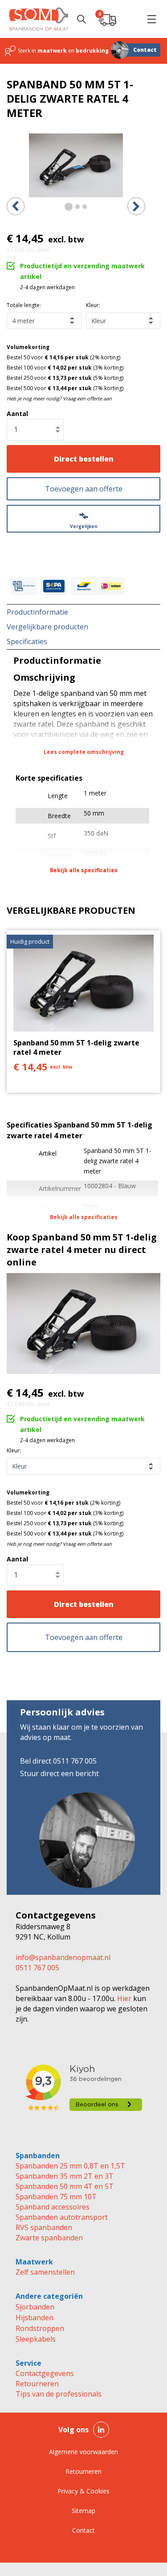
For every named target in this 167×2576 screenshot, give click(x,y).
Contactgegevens (45, 2373)
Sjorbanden (35, 2307)
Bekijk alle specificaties (84, 870)
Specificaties (27, 641)
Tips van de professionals (59, 2394)
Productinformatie (37, 612)
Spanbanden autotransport (62, 2217)
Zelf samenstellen (45, 2272)
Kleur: (93, 305)
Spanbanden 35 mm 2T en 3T (65, 2176)
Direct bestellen (84, 459)
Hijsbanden (35, 2318)
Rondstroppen (40, 2328)
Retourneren (37, 2384)
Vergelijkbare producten (47, 627)
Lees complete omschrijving (84, 752)
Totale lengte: (24, 305)
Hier (123, 1998)
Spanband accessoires (53, 2207)
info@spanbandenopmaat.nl (63, 1957)
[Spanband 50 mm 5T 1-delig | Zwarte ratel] (76, 165)
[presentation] (16, 206)
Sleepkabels (36, 2339)
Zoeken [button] (81, 19)
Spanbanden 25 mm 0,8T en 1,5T (70, 2166)
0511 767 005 (37, 1968)
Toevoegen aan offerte (84, 489)
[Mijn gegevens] (129, 19)
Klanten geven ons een (51, 51)
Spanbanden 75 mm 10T (56, 2197)
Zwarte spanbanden (49, 2238)
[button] (151, 19)
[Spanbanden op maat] (39, 19)
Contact (145, 50)
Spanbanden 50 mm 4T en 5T (65, 2186)
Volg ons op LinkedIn (101, 2430)
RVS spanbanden (44, 2227)
